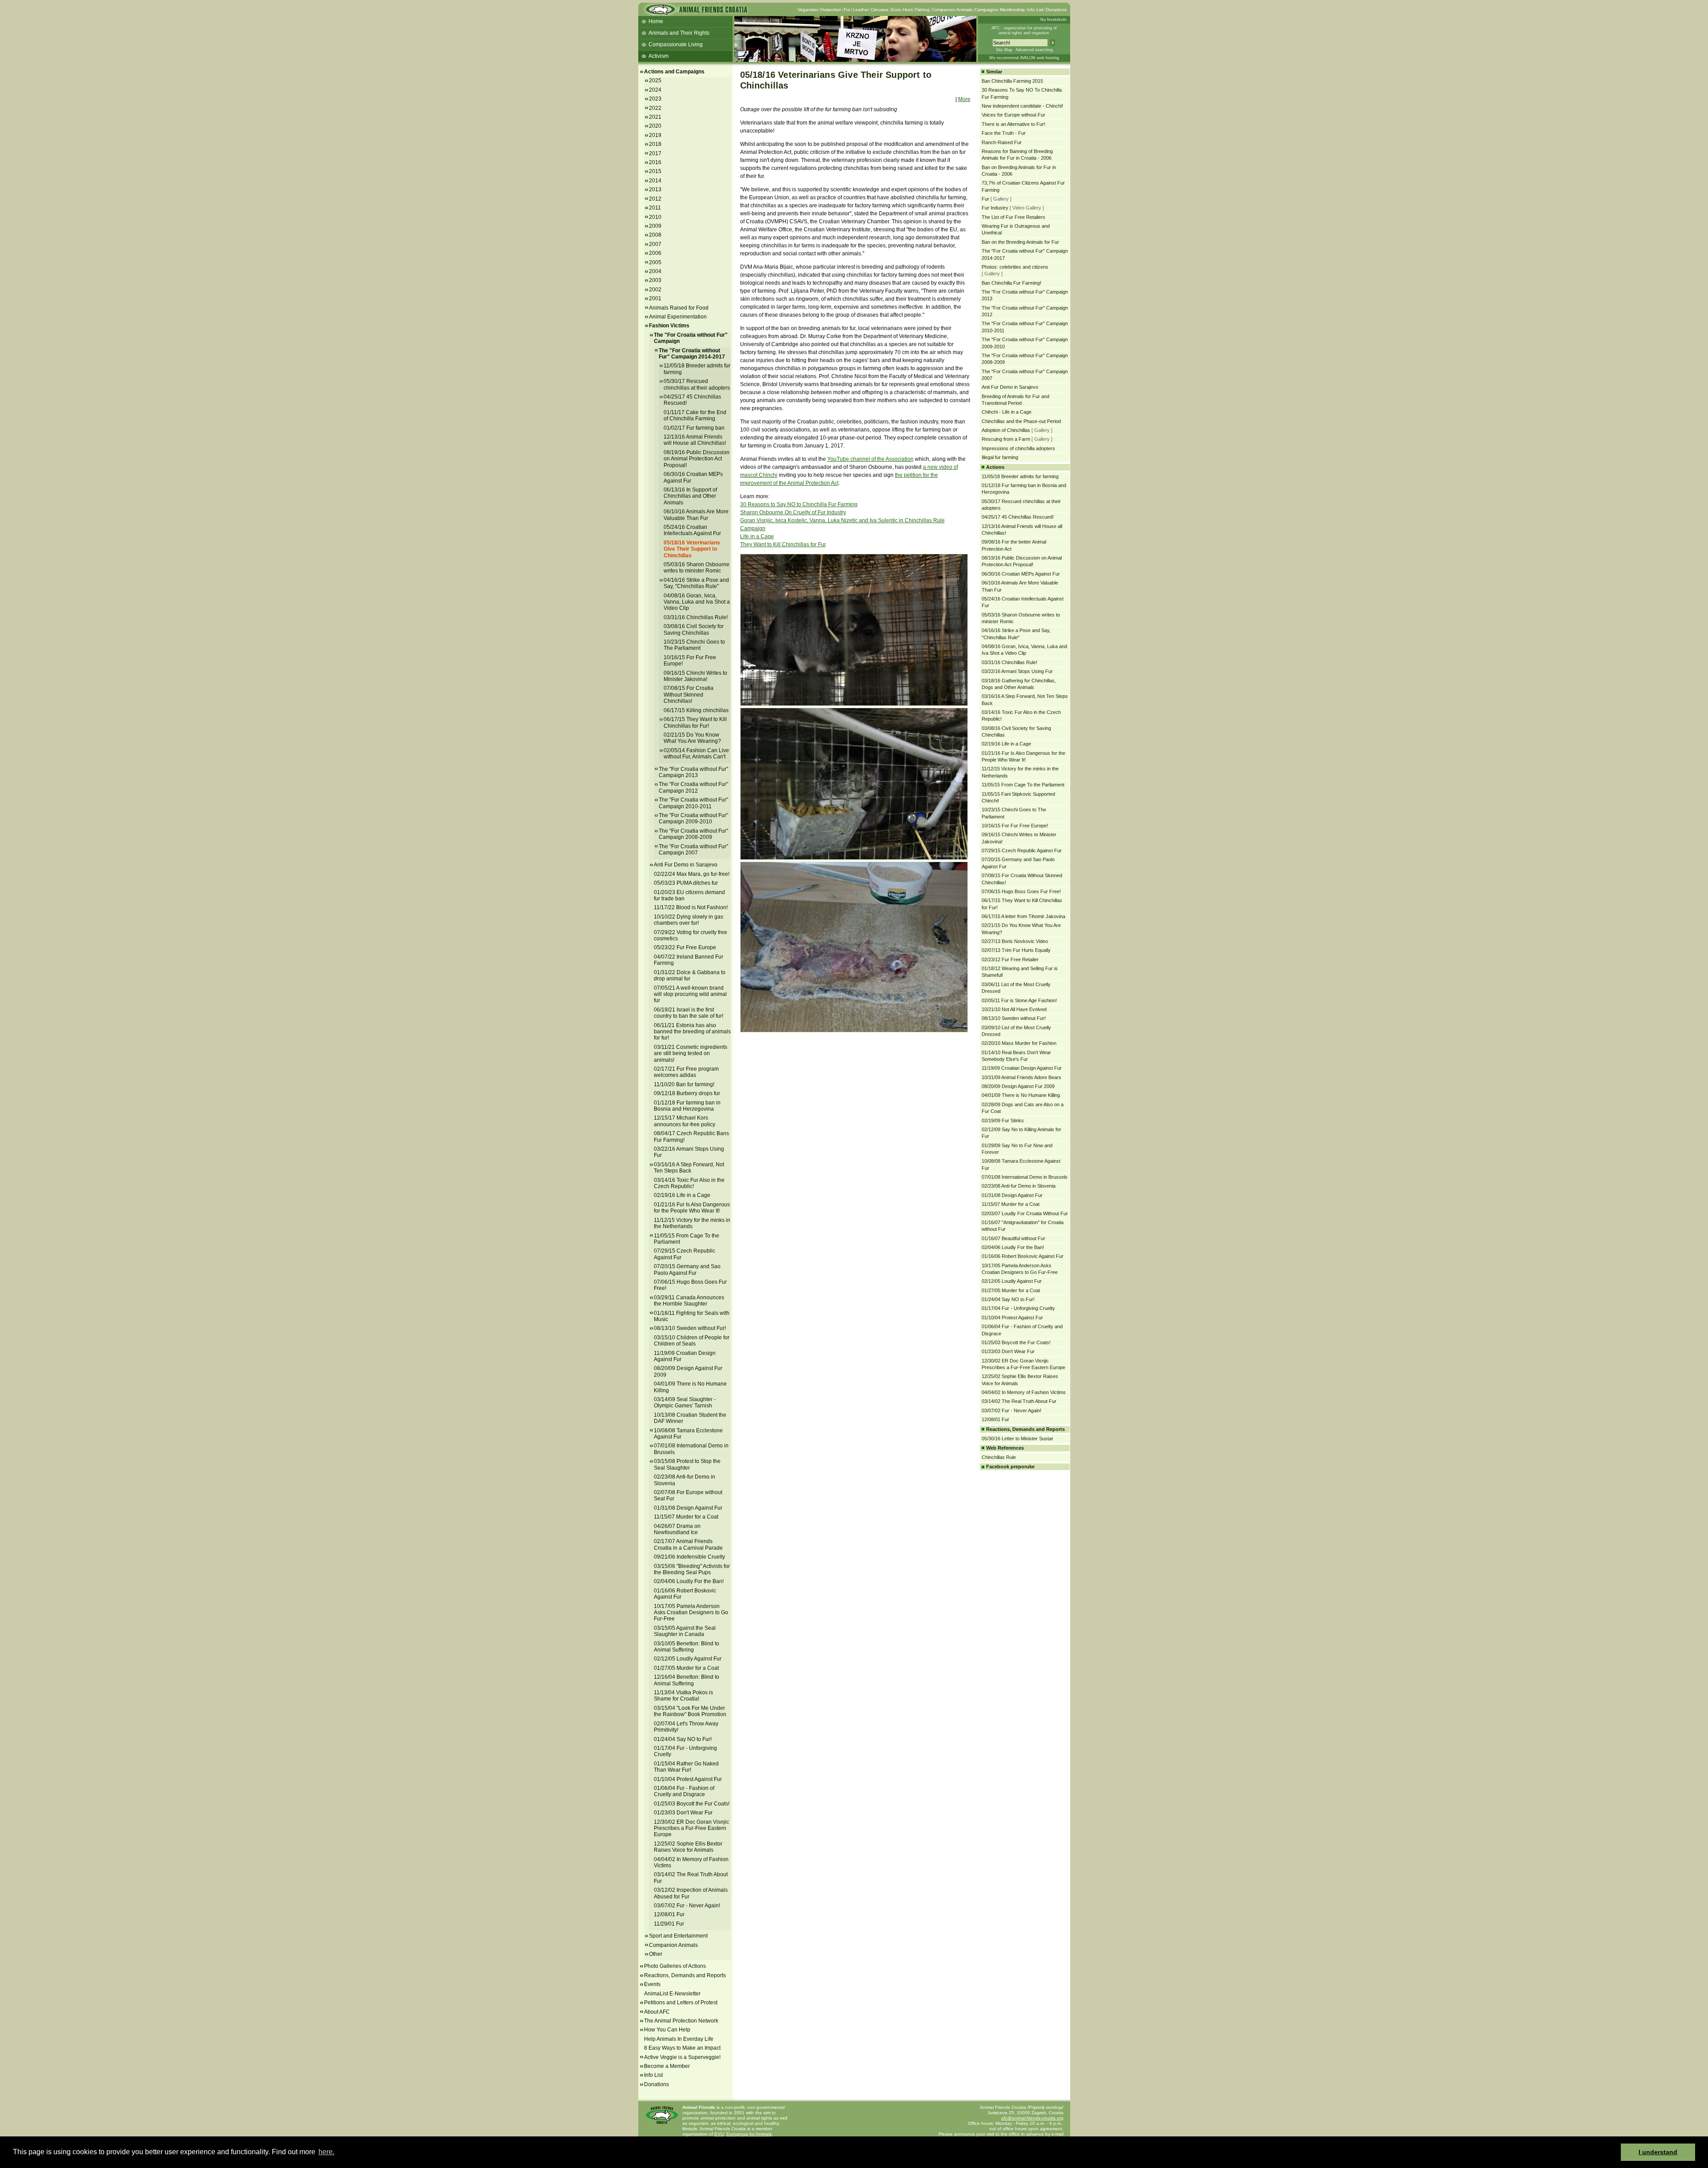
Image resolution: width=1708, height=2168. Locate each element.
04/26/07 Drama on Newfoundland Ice (677, 1529)
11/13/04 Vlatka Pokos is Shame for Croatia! (683, 1696)
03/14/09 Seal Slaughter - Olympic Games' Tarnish (685, 1402)
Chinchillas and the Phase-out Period (1021, 421)
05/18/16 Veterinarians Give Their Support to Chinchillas (692, 549)
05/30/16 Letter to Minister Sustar (1017, 1439)
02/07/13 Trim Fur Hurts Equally (1016, 950)
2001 (655, 298)
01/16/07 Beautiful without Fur (1013, 1238)
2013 (655, 189)
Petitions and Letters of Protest (681, 2003)
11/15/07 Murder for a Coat (686, 1517)
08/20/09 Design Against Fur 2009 (1018, 1086)
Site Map (1004, 50)
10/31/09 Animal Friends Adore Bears (1021, 1077)
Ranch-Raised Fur (1002, 142)
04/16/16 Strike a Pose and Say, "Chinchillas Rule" (696, 583)
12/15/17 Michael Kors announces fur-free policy (685, 1121)
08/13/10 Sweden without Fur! (690, 1328)
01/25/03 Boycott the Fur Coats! (692, 1804)
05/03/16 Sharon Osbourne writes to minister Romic (697, 568)
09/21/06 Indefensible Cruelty (689, 1557)
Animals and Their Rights (679, 33)
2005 (655, 262)
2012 (655, 199)
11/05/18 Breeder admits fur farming (1020, 476)
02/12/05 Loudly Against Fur (688, 1659)
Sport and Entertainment (678, 1936)
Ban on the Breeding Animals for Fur (1020, 242)
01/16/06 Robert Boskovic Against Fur (685, 1594)
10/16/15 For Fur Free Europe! (1015, 826)
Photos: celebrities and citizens (1015, 267)
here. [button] (326, 2152)
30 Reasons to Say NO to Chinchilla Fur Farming (799, 504)
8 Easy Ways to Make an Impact (682, 2048)
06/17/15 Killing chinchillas (696, 710)
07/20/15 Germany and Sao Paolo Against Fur (687, 1269)
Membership (1012, 10)
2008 (655, 235)
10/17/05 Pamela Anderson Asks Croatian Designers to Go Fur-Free (691, 1613)
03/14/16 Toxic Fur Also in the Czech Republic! (689, 1183)
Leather (861, 10)
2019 (655, 135)
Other (656, 1954)
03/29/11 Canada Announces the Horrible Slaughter (689, 1301)
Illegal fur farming (1000, 457)
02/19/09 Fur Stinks (1003, 1120)
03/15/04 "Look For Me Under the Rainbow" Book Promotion (690, 1711)
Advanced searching (1034, 50)
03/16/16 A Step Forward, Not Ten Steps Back (689, 1168)
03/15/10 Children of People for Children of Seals (692, 1341)
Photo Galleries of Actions (675, 1966)
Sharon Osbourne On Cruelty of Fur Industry (793, 512)
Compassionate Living (676, 44)
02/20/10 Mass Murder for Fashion (1019, 1043)
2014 (655, 181)
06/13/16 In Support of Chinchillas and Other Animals (690, 496)
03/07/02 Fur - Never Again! (687, 1906)
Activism (659, 56)
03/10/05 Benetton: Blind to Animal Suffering (687, 1647)
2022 (655, 108)
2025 (655, 81)
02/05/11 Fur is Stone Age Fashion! (1019, 1000)
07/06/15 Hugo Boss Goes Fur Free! (1021, 891)
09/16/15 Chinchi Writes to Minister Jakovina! (695, 676)
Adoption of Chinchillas (1006, 430)
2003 (655, 280)
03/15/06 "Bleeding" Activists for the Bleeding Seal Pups (692, 1569)
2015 (655, 171)
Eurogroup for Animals (749, 2134)
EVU (719, 2134)
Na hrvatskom (1053, 20)
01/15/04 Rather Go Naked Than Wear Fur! (686, 1767)
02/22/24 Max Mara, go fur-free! (692, 874)
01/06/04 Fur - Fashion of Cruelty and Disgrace (684, 1791)
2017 (655, 153)
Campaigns (986, 10)
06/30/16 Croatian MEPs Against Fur (1021, 574)
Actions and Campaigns (674, 72)
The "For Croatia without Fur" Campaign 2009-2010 (693, 818)
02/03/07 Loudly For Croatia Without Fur (1025, 1213)
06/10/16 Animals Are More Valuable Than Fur (696, 515)
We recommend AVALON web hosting (1024, 58)
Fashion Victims (669, 326)
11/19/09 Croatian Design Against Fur (685, 1356)
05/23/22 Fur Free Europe (685, 947)
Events (652, 1984)
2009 (655, 226)
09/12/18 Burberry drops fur (687, 1093)
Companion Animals (952, 10)
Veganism (808, 10)
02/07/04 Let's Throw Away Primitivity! (686, 1727)
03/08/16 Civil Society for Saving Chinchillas (694, 629)
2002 (655, 290)
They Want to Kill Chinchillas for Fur (783, 544)
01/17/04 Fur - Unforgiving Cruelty (1018, 1308)
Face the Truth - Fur (1004, 133)
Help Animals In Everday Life (679, 2039)
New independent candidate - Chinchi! (1022, 106)
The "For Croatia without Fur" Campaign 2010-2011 (693, 803)
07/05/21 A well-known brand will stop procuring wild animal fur (690, 994)
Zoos (896, 10)
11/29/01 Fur (669, 1924)
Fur (847, 10)
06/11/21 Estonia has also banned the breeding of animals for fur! (692, 1032)
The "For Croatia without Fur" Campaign (691, 338)
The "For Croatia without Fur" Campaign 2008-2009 (693, 834)
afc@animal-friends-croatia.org (1032, 2118)
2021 (655, 117)
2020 (655, 126)
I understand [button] (1658, 2152)
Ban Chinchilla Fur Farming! (1011, 283)
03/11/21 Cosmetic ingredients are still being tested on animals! (691, 1054)
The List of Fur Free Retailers (1013, 217)
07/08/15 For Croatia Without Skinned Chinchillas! (689, 695)
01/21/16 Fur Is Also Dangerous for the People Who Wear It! (692, 1208)
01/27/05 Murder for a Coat (686, 1668)
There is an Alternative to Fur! (1013, 124)
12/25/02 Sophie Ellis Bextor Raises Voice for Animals (688, 1847)
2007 (655, 244)
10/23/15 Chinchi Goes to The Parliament (694, 645)
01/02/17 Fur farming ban (694, 428)
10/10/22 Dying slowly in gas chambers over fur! (689, 920)
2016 (655, 162)
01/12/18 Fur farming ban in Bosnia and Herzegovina (687, 1106)
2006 (655, 253)
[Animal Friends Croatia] (696, 12)
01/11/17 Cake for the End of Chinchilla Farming (695, 415)
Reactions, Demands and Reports (685, 1975)
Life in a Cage (757, 536)
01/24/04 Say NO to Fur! (683, 1739)
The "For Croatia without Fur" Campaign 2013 (693, 772)
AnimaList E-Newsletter (672, 1994)
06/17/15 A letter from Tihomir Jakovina (1023, 916)
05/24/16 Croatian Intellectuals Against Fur (692, 530)
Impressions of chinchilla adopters (1018, 448)
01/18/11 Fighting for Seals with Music (692, 1316)
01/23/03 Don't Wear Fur (683, 1813)
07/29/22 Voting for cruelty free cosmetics (691, 935)
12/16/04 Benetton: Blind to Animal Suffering (687, 1680)
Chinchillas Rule (999, 1457)
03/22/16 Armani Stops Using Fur (1017, 671)
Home (656, 21)
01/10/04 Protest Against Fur (688, 1779)
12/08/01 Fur (669, 1914)
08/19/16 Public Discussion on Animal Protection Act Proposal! (697, 459)
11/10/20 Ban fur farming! (684, 1084)
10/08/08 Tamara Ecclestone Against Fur (688, 1434)
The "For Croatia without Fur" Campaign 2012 (693, 787)
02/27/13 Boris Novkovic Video (1015, 941)
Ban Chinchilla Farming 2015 (1012, 81)
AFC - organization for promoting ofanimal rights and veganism (1024, 30)
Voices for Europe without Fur (1013, 115)
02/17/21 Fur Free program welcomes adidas (686, 1072)
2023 (655, 99)
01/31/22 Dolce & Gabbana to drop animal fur (690, 975)
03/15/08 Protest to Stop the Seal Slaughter (687, 1464)
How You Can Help (667, 2030)
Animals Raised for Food (679, 308)
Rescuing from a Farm (1006, 439)
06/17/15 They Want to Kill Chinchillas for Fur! (695, 722)
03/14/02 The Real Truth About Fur (1019, 1401)
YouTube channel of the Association (870, 459)
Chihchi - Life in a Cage (1007, 412)
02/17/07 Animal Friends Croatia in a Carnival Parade (688, 1544)
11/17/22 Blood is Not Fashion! (691, 907)
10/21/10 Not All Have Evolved (1014, 1009)
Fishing (922, 10)
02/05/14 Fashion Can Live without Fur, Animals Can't (696, 754)
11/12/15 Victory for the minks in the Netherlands (692, 1223)
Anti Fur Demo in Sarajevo (686, 865)
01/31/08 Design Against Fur (688, 1508)
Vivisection (831, 10)
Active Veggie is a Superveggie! (682, 2057)
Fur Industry (995, 208)
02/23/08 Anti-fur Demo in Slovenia (1019, 1186)
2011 (655, 208)
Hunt (908, 10)
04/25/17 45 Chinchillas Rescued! (1018, 517)
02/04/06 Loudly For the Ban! (689, 1581)
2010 (655, 217)
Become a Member (667, 2066)
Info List (1035, 10)
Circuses (880, 10)
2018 (655, 144)
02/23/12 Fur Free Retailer (1010, 959)
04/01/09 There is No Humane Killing (1021, 1095)
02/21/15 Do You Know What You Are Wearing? (692, 738)
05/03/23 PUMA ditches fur (686, 883)
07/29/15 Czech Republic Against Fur (1022, 850)
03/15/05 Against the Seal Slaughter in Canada (685, 1631)
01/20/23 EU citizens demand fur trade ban (689, 895)
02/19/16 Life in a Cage (682, 1195)
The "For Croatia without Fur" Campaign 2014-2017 (692, 354)
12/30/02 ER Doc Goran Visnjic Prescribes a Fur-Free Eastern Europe (691, 1828)
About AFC (657, 2012)
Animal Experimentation (678, 317)
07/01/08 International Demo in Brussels (1025, 1177)
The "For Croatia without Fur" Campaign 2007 (693, 850)
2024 (655, 90)
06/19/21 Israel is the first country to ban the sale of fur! (689, 1013)
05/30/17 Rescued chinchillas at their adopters (697, 384)
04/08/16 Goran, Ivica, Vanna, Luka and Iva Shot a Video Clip (697, 602)
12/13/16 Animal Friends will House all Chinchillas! (695, 440)
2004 (655, 271)
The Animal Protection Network (681, 2021)
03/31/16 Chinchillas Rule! (696, 617)
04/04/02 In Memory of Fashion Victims (691, 1862)
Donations (1056, 10)
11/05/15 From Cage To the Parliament (687, 1239)
